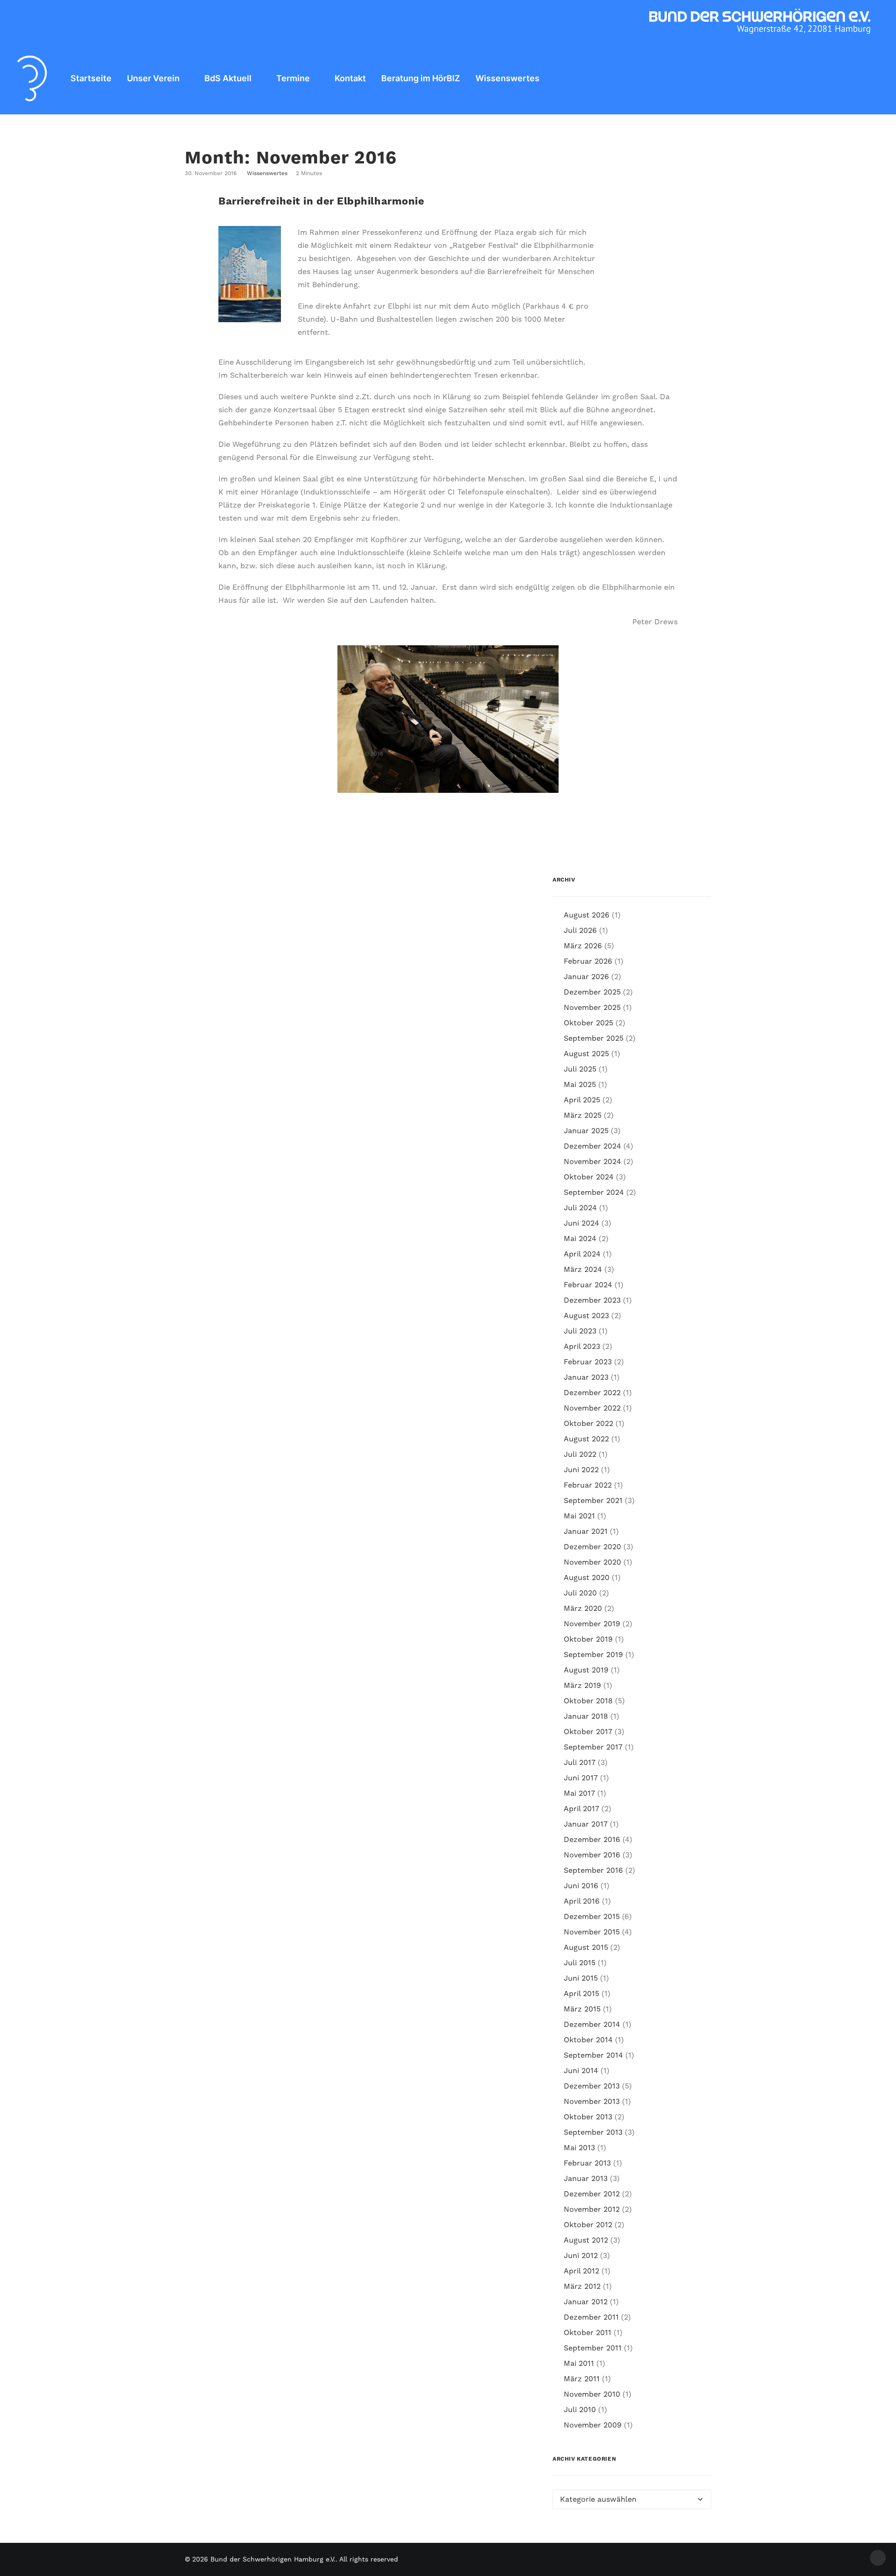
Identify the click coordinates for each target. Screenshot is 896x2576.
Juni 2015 (581, 1978)
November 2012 (592, 2209)
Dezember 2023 (592, 1300)
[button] (871, 78)
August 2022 (586, 1439)
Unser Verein (153, 78)
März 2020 (583, 1609)
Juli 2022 (580, 1454)
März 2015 (582, 2009)
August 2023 (586, 1316)
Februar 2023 (588, 1362)
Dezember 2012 (592, 2194)
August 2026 (587, 915)
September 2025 (594, 1038)
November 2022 (592, 1408)
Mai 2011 (579, 2364)
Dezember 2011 (591, 2317)
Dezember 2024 (592, 1146)
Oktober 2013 (588, 2117)
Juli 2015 (580, 1963)
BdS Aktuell (228, 78)
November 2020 (592, 1562)
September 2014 (593, 2055)
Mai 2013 (579, 2148)
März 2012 (582, 2287)
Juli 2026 (580, 931)
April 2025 (582, 1100)
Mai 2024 (580, 1239)
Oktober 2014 (588, 2040)
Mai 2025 (580, 1085)
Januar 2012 (586, 2302)
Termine (293, 78)
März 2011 (582, 2379)
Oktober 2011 (588, 2333)
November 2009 (593, 2425)
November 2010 (592, 2394)
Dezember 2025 (592, 992)
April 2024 (582, 1254)
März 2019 (582, 1686)
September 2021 (593, 1501)
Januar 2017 (586, 1824)
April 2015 (581, 1994)
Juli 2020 (580, 1593)
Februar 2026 (588, 961)
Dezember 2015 (592, 1917)
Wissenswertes (507, 78)
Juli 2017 (580, 1763)
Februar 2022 (588, 1485)
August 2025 (586, 1054)
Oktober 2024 (589, 1177)
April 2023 (582, 1347)
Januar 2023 (586, 1377)
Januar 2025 (586, 1131)
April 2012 (581, 2271)
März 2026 (583, 946)
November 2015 (592, 1932)
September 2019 (593, 1655)
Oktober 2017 (588, 1732)
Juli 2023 (580, 1331)
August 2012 (586, 2240)
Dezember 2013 (592, 2086)
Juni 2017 (581, 1778)
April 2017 (581, 1809)
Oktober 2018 (588, 1701)
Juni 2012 (581, 2256)
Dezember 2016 (592, 1840)
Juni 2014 (581, 2071)
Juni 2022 (581, 1470)
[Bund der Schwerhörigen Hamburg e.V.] (32, 78)
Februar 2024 (588, 1285)
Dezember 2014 (592, 2025)
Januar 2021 (586, 1531)
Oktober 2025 (588, 1023)
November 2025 (592, 1008)
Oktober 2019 (588, 1639)
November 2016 (592, 1855)
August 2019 (586, 1670)
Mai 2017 (579, 1793)
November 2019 (592, 1624)
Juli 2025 (580, 1069)
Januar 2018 (586, 1716)
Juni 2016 (581, 1886)
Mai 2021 (579, 1516)
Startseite (91, 78)
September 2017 (593, 1747)
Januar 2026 (586, 977)
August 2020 (587, 1578)
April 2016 (582, 1901)
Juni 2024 (581, 1223)
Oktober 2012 (588, 2225)
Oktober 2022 (588, 1424)
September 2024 (594, 1193)
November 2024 (592, 1162)
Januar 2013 (586, 2179)
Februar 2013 (587, 2163)
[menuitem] (91, 78)
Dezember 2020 (592, 1547)
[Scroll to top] (878, 2557)
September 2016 (593, 1870)
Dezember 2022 (592, 1393)
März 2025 (583, 1115)
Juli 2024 (580, 1208)
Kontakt (350, 78)
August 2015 (586, 1948)
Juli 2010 (580, 2410)
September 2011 (593, 2348)
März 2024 (583, 1270)
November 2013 (592, 2102)
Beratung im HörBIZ (421, 78)
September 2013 (593, 2132)
